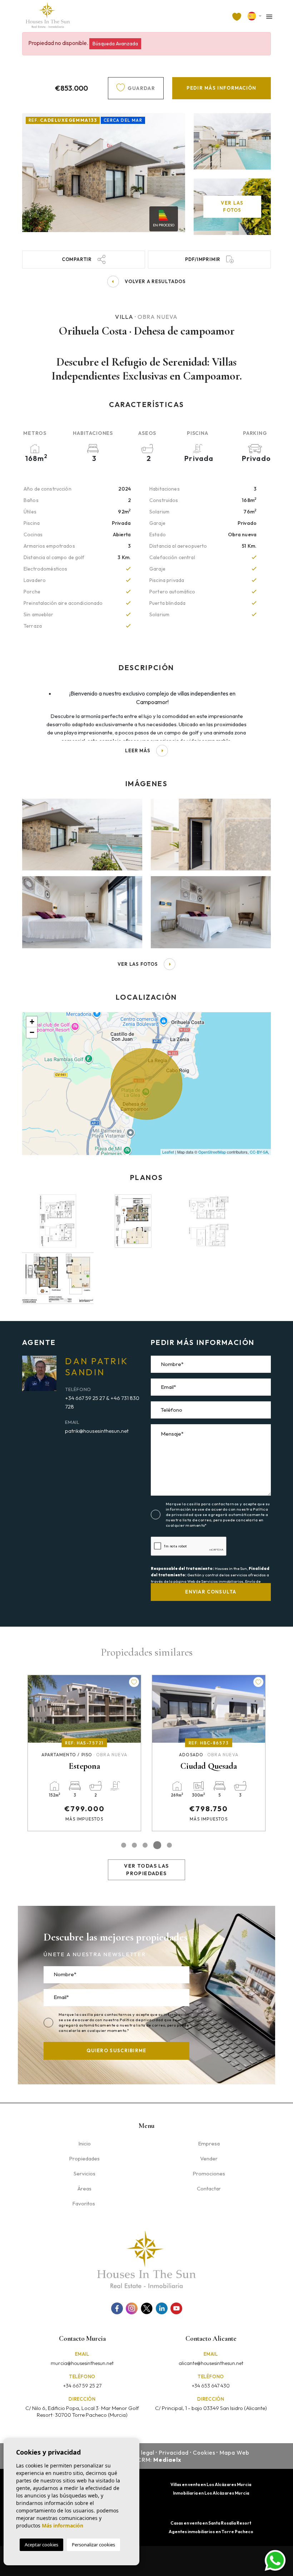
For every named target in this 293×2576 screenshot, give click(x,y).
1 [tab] (124, 1845)
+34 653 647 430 (211, 2386)
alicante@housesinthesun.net (211, 2363)
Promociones (209, 2173)
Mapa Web (234, 2452)
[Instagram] (132, 2308)
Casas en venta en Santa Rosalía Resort (211, 2523)
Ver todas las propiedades (146, 1870)
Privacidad (174, 2452)
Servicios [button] (85, 2173)
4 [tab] (157, 1845)
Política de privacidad (142, 2020)
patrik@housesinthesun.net (97, 1431)
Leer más (138, 750)
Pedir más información (221, 88)
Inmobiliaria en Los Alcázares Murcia (211, 2493)
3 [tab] (145, 1845)
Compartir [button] (77, 259)
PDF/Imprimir (203, 259)
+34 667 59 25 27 (82, 2386)
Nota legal (140, 2452)
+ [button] (32, 1022)
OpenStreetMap (212, 1152)
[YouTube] (176, 2308)
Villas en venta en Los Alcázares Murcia (211, 2484)
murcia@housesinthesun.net (82, 2363)
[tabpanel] (84, 1753)
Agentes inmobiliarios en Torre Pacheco (211, 2532)
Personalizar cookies (93, 2545)
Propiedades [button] (84, 2158)
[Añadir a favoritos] (134, 1682)
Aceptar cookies (41, 2545)
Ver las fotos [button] (138, 964)
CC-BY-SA (259, 1152)
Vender (209, 2158)
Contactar (209, 2188)
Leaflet (168, 1152)
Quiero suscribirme (116, 2050)
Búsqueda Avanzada (115, 44)
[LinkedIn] (162, 2308)
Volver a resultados (155, 281)
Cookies (204, 2452)
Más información (63, 2525)
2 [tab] (134, 1845)
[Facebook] (117, 2308)
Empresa (209, 2143)
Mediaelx (167, 2460)
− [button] (32, 1032)
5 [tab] (169, 1845)
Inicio (85, 2143)
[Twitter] (147, 2308)
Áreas (85, 2188)
